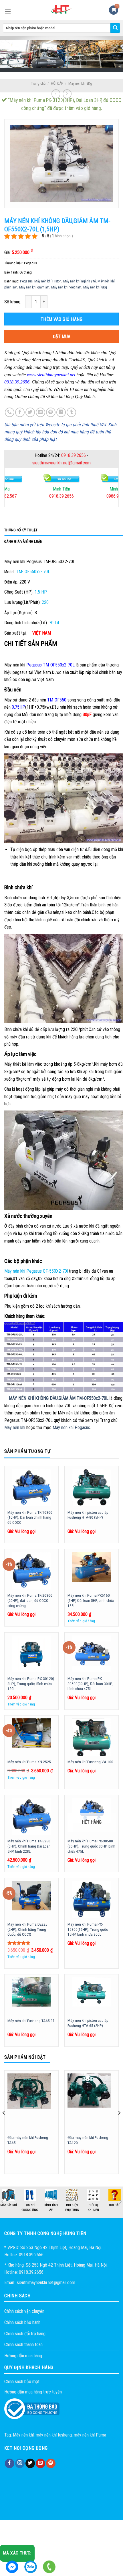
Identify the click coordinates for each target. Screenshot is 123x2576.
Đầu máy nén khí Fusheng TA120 (88, 2140)
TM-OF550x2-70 (91, 1398)
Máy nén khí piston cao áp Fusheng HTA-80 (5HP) (88, 1515)
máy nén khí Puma (90, 2435)
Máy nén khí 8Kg (80, 83)
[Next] (119, 2124)
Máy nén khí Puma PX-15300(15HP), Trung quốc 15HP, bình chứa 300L (88, 1929)
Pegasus (26, 281)
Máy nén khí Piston (48, 281)
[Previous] (4, 2124)
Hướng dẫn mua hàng (23, 2356)
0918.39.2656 (74, 455)
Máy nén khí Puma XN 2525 (29, 1762)
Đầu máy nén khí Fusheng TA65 (28, 2140)
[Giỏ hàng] (114, 10)
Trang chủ (38, 83)
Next (120, 2201)
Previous (3, 2202)
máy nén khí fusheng (54, 2435)
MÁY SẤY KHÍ (51, 2205)
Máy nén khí (15, 1427)
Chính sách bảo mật (22, 2382)
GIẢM (64, 1398)
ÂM (72, 1398)
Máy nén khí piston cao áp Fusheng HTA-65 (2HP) (88, 2023)
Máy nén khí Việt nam (66, 287)
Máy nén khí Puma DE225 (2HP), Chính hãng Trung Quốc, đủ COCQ (27, 1929)
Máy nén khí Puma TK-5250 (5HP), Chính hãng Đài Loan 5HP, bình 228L (29, 1846)
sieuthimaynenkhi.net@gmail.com (61, 463)
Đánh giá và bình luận (23, 541)
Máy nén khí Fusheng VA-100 (90, 1762)
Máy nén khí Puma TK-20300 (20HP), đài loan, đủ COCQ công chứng (30, 1600)
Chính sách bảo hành (22, 2322)
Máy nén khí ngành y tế (80, 281)
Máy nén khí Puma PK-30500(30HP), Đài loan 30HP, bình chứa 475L (90, 1684)
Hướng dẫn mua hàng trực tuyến (33, 2392)
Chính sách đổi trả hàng (25, 2334)
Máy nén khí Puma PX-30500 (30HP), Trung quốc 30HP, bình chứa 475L (91, 1846)
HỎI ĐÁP (57, 83)
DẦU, (54, 1398)
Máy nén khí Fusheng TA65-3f (31, 2021)
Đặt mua (62, 337)
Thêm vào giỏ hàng (61, 319)
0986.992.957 (61, 496)
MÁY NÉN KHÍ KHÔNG (29, 1398)
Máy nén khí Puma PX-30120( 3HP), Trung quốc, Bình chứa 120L (31, 1684)
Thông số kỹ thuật (21, 530)
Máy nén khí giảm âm (34, 287)
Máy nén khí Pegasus (71, 1427)
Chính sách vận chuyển (24, 2311)
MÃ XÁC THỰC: (17, 2553)
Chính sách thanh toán (23, 2345)
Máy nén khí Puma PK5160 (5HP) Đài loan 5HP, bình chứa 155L (91, 1600)
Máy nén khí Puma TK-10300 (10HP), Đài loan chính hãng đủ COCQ (30, 1517)
